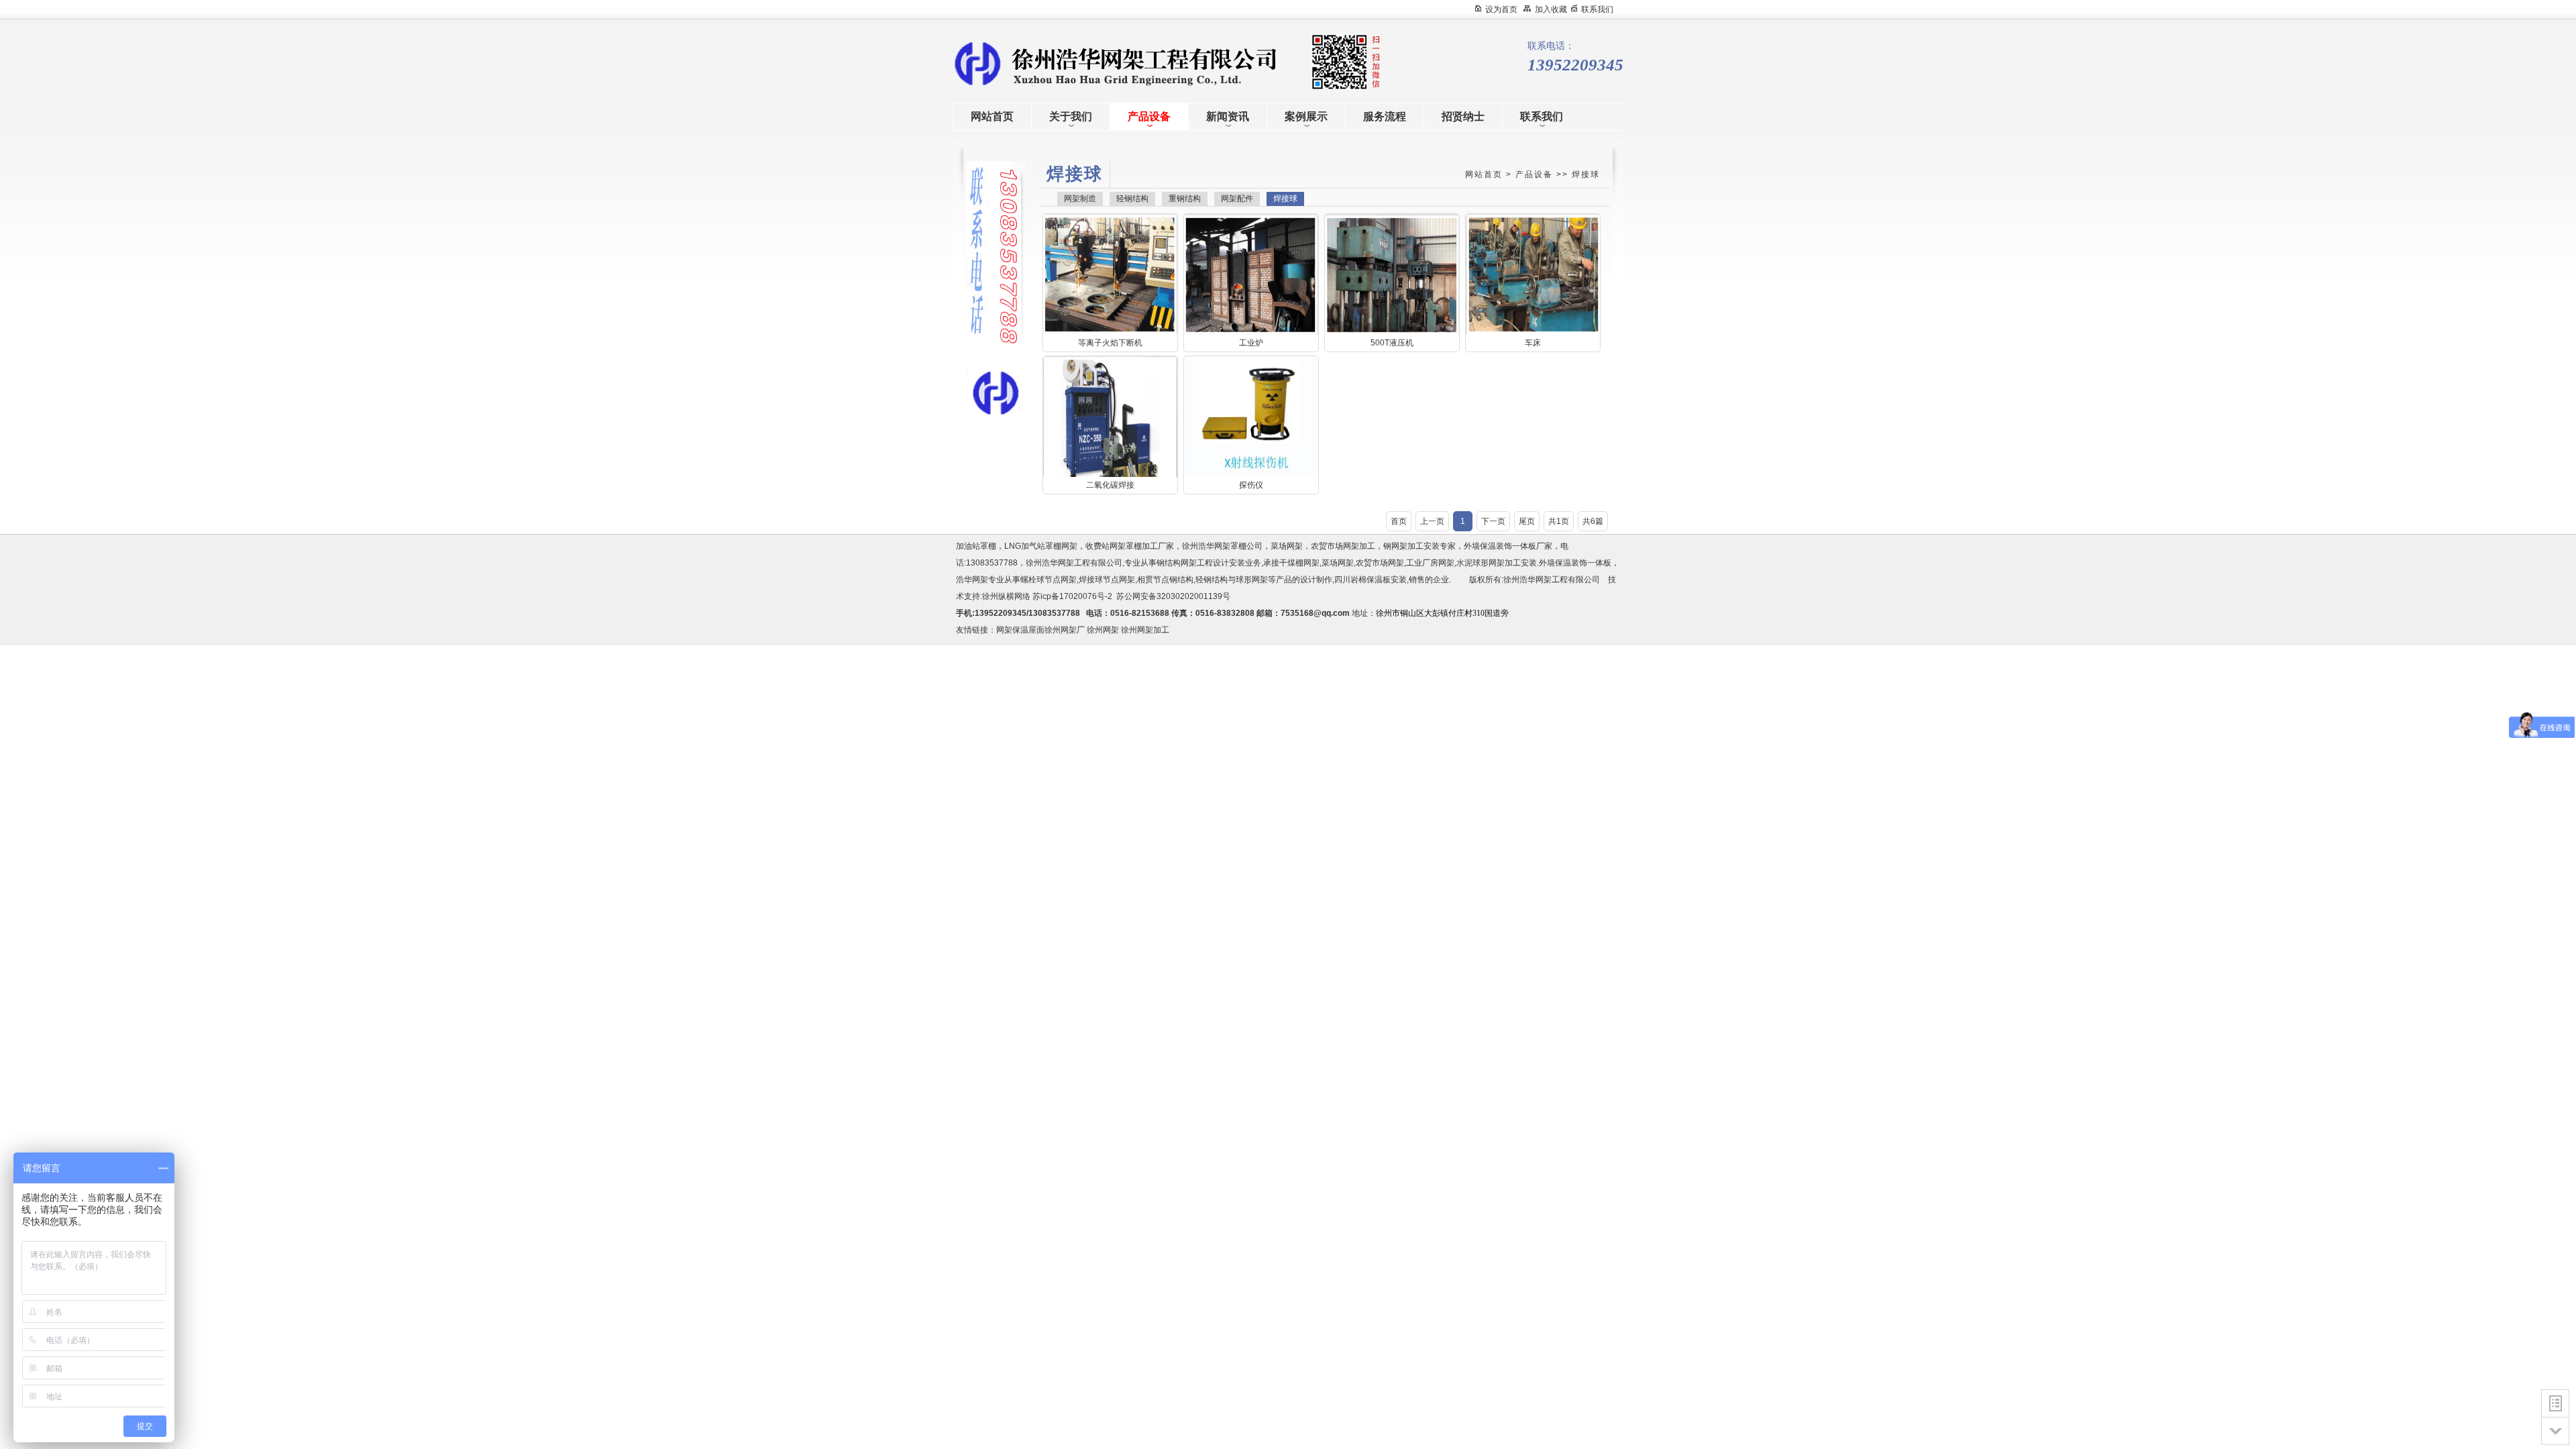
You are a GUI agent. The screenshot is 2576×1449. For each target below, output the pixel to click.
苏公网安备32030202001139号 (1175, 596)
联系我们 (1597, 9)
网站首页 (1484, 174)
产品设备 (1534, 174)
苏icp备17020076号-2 (1072, 596)
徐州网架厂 (1065, 630)
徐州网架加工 (1145, 630)
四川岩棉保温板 (1362, 580)
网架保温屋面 (1020, 630)
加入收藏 (1551, 9)
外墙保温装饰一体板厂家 (1508, 546)
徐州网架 (1103, 630)
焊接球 (1586, 174)
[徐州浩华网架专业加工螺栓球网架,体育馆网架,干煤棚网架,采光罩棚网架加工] (1073, 62)
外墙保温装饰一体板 (1575, 563)
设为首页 (1501, 9)
